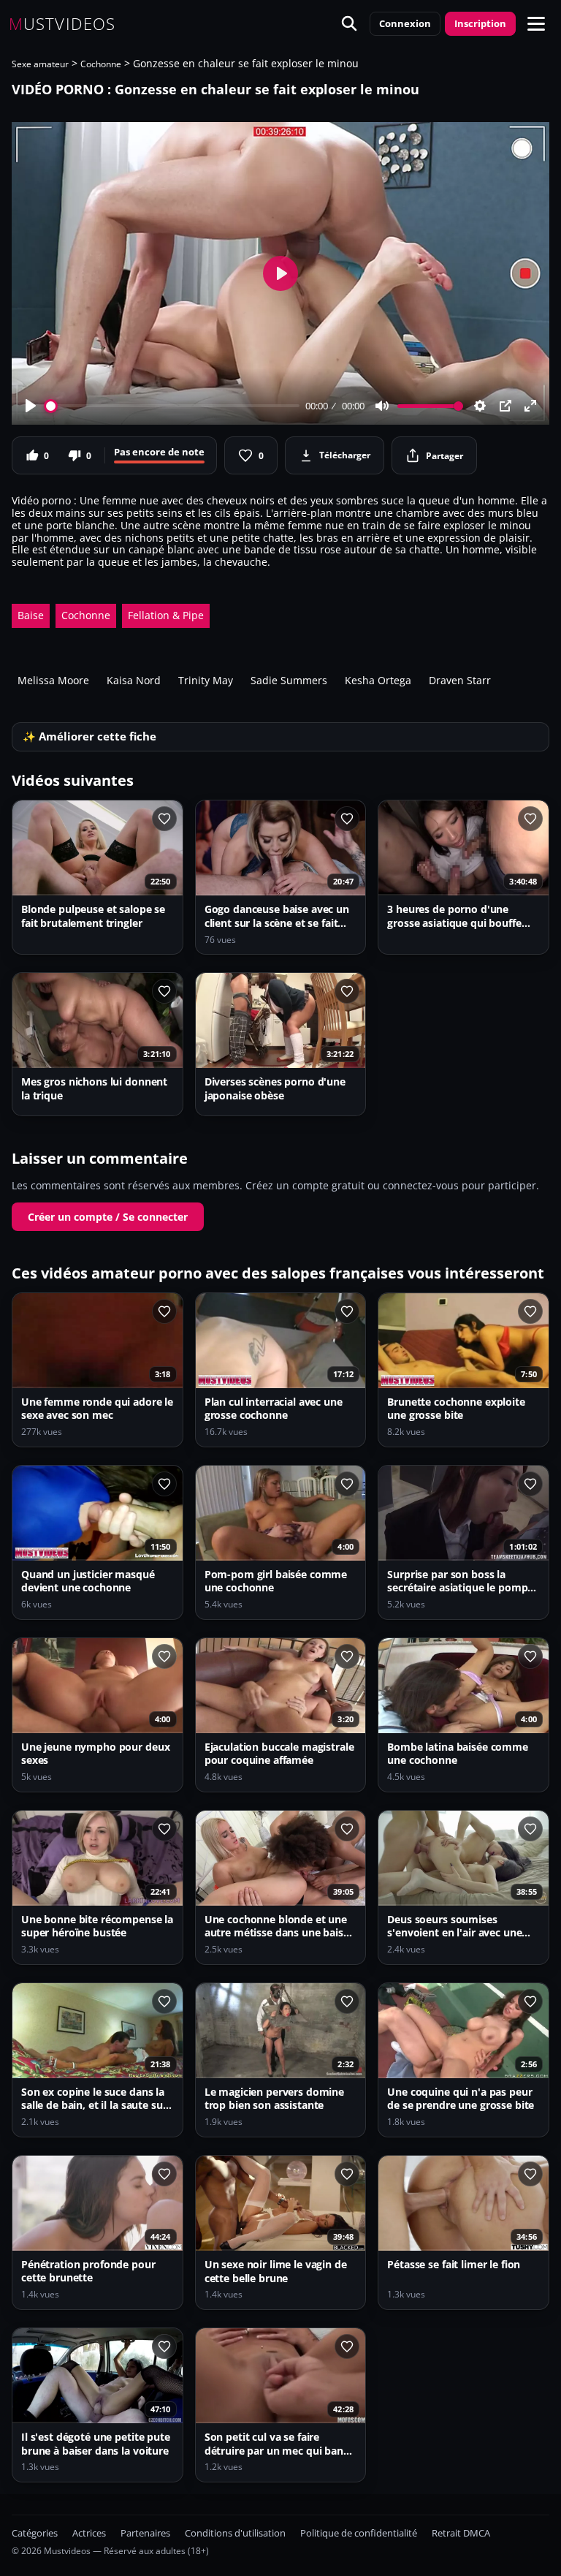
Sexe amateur (40, 64)
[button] (536, 23)
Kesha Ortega (378, 680)
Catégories (35, 2533)
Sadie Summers (289, 680)
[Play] (31, 406)
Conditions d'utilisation (235, 2533)
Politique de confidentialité (359, 2533)
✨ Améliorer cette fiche (89, 736)
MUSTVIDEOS (62, 23)
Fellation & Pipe (166, 615)
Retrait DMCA (461, 2533)
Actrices (89, 2533)
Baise (31, 615)
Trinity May (206, 680)
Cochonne (101, 64)
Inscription (480, 23)
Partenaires (145, 2533)
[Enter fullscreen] (530, 406)
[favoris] (164, 819)
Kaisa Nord (134, 680)
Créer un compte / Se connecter (108, 1217)
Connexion (405, 23)
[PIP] (505, 406)
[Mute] (382, 406)
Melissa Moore (53, 680)
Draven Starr (460, 680)
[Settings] (480, 406)
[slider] (173, 406)
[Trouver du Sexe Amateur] (349, 23)
